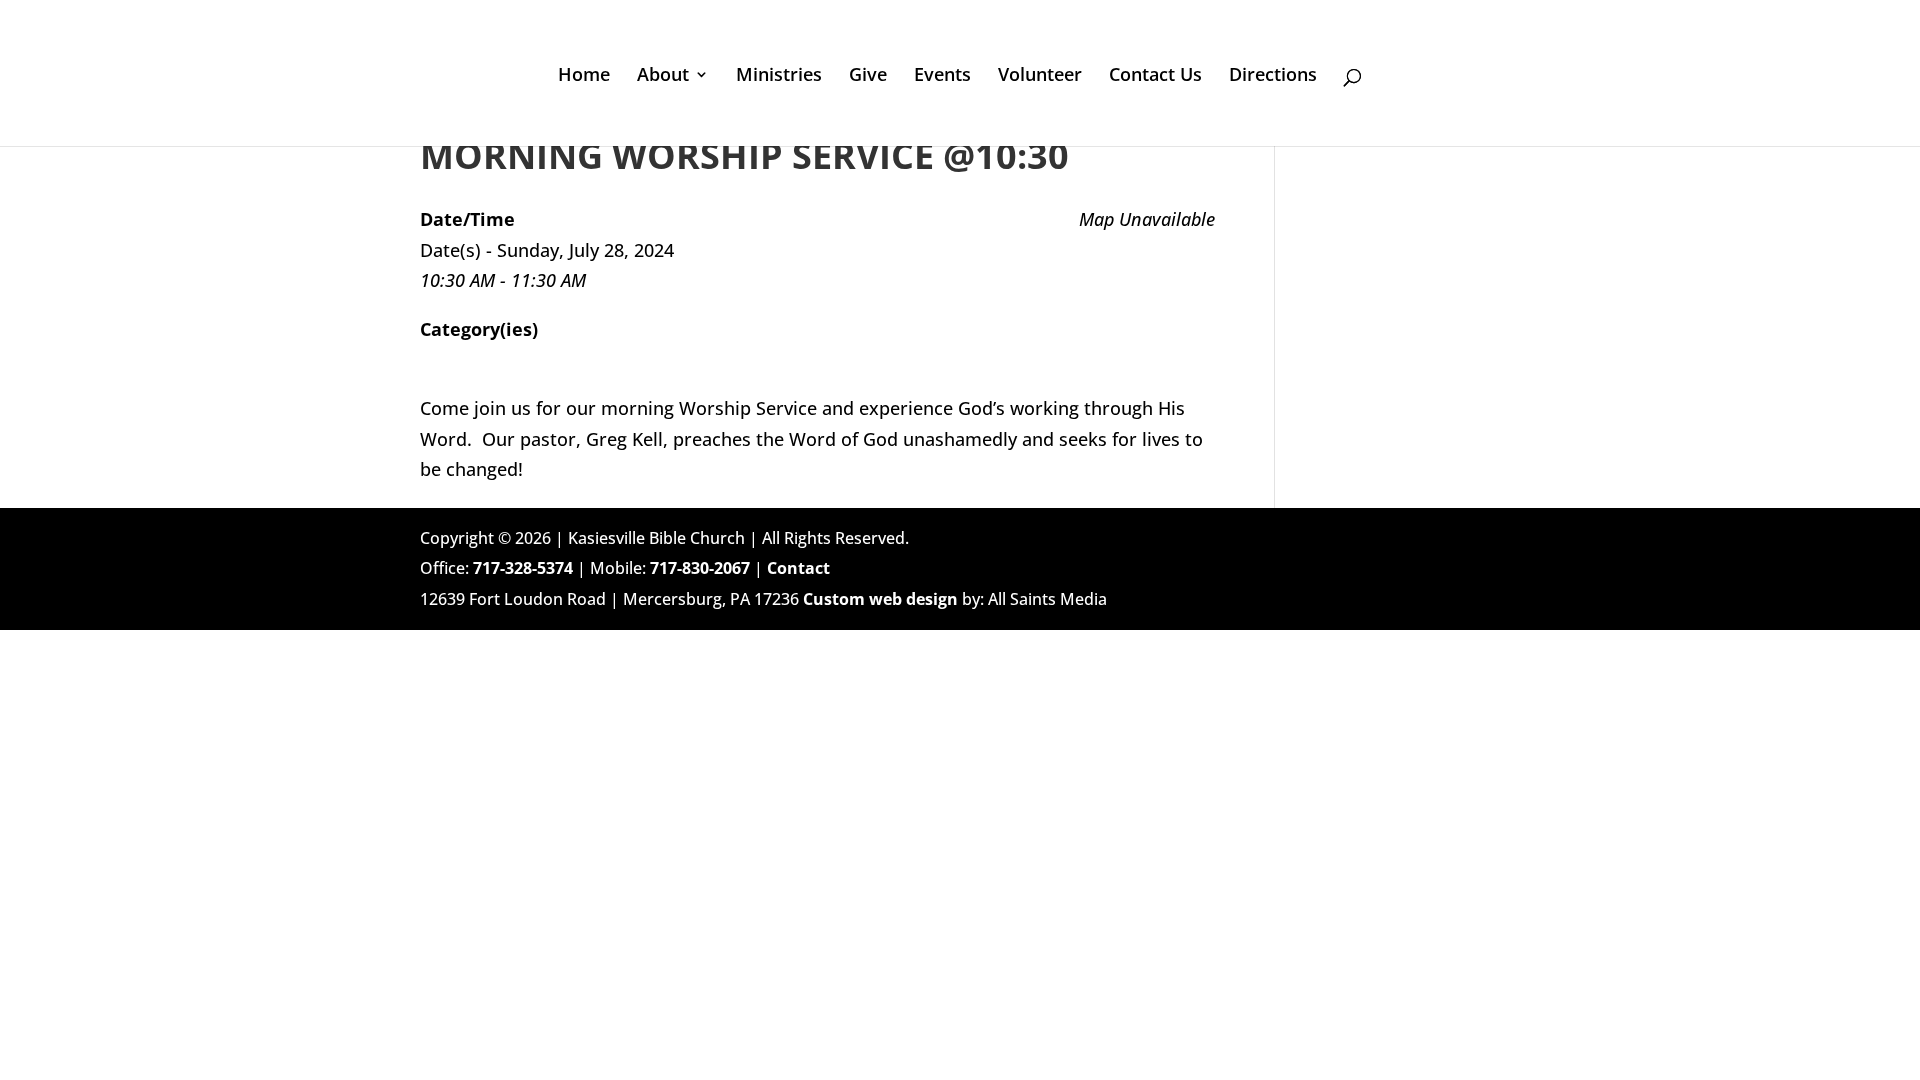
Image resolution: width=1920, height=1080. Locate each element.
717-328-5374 (523, 568)
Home (584, 76)
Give (868, 76)
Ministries (779, 76)
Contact (798, 568)
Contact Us (1155, 76)
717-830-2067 (700, 568)
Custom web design (880, 599)
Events (942, 76)
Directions (1273, 76)
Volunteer (1040, 76)
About (663, 76)
